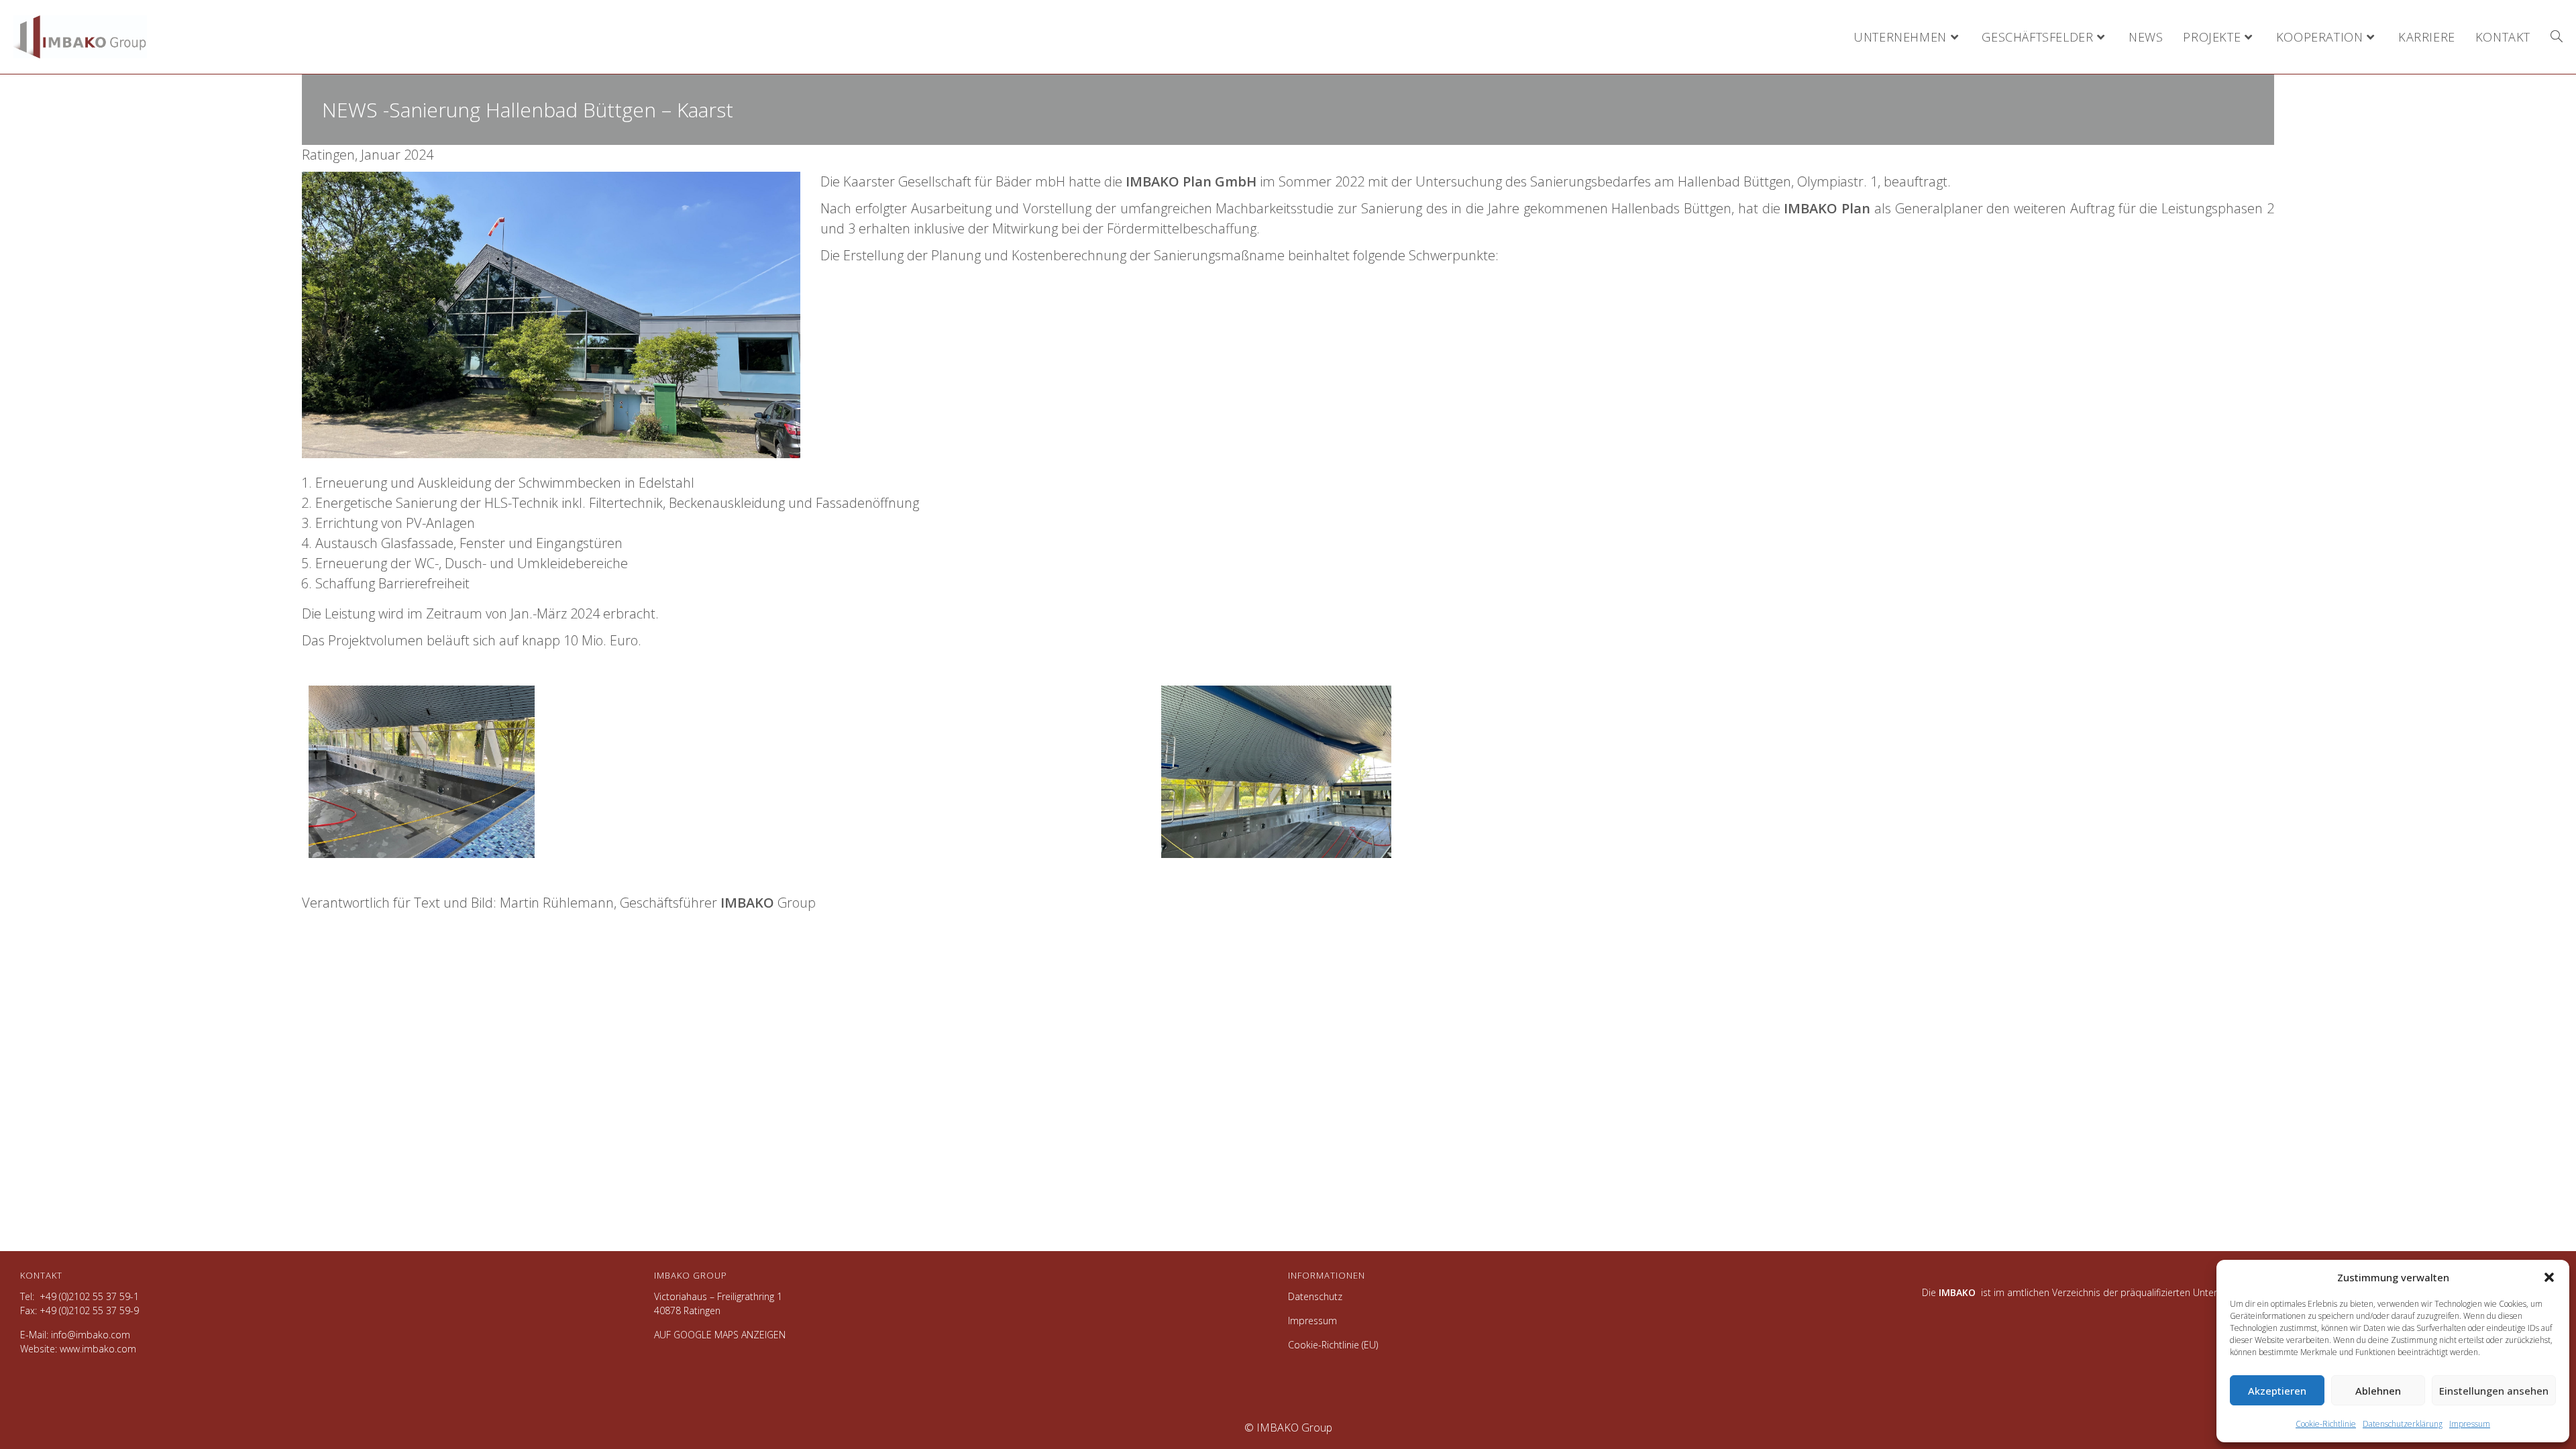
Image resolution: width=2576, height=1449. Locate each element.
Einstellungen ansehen (2494, 1391)
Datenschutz (1315, 1296)
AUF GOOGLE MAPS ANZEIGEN (720, 1335)
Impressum (2470, 1424)
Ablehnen (2378, 1391)
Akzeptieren (2277, 1391)
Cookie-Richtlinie (2326, 1424)
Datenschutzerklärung (2403, 1424)
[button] (2549, 1277)
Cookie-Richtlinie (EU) (1333, 1345)
